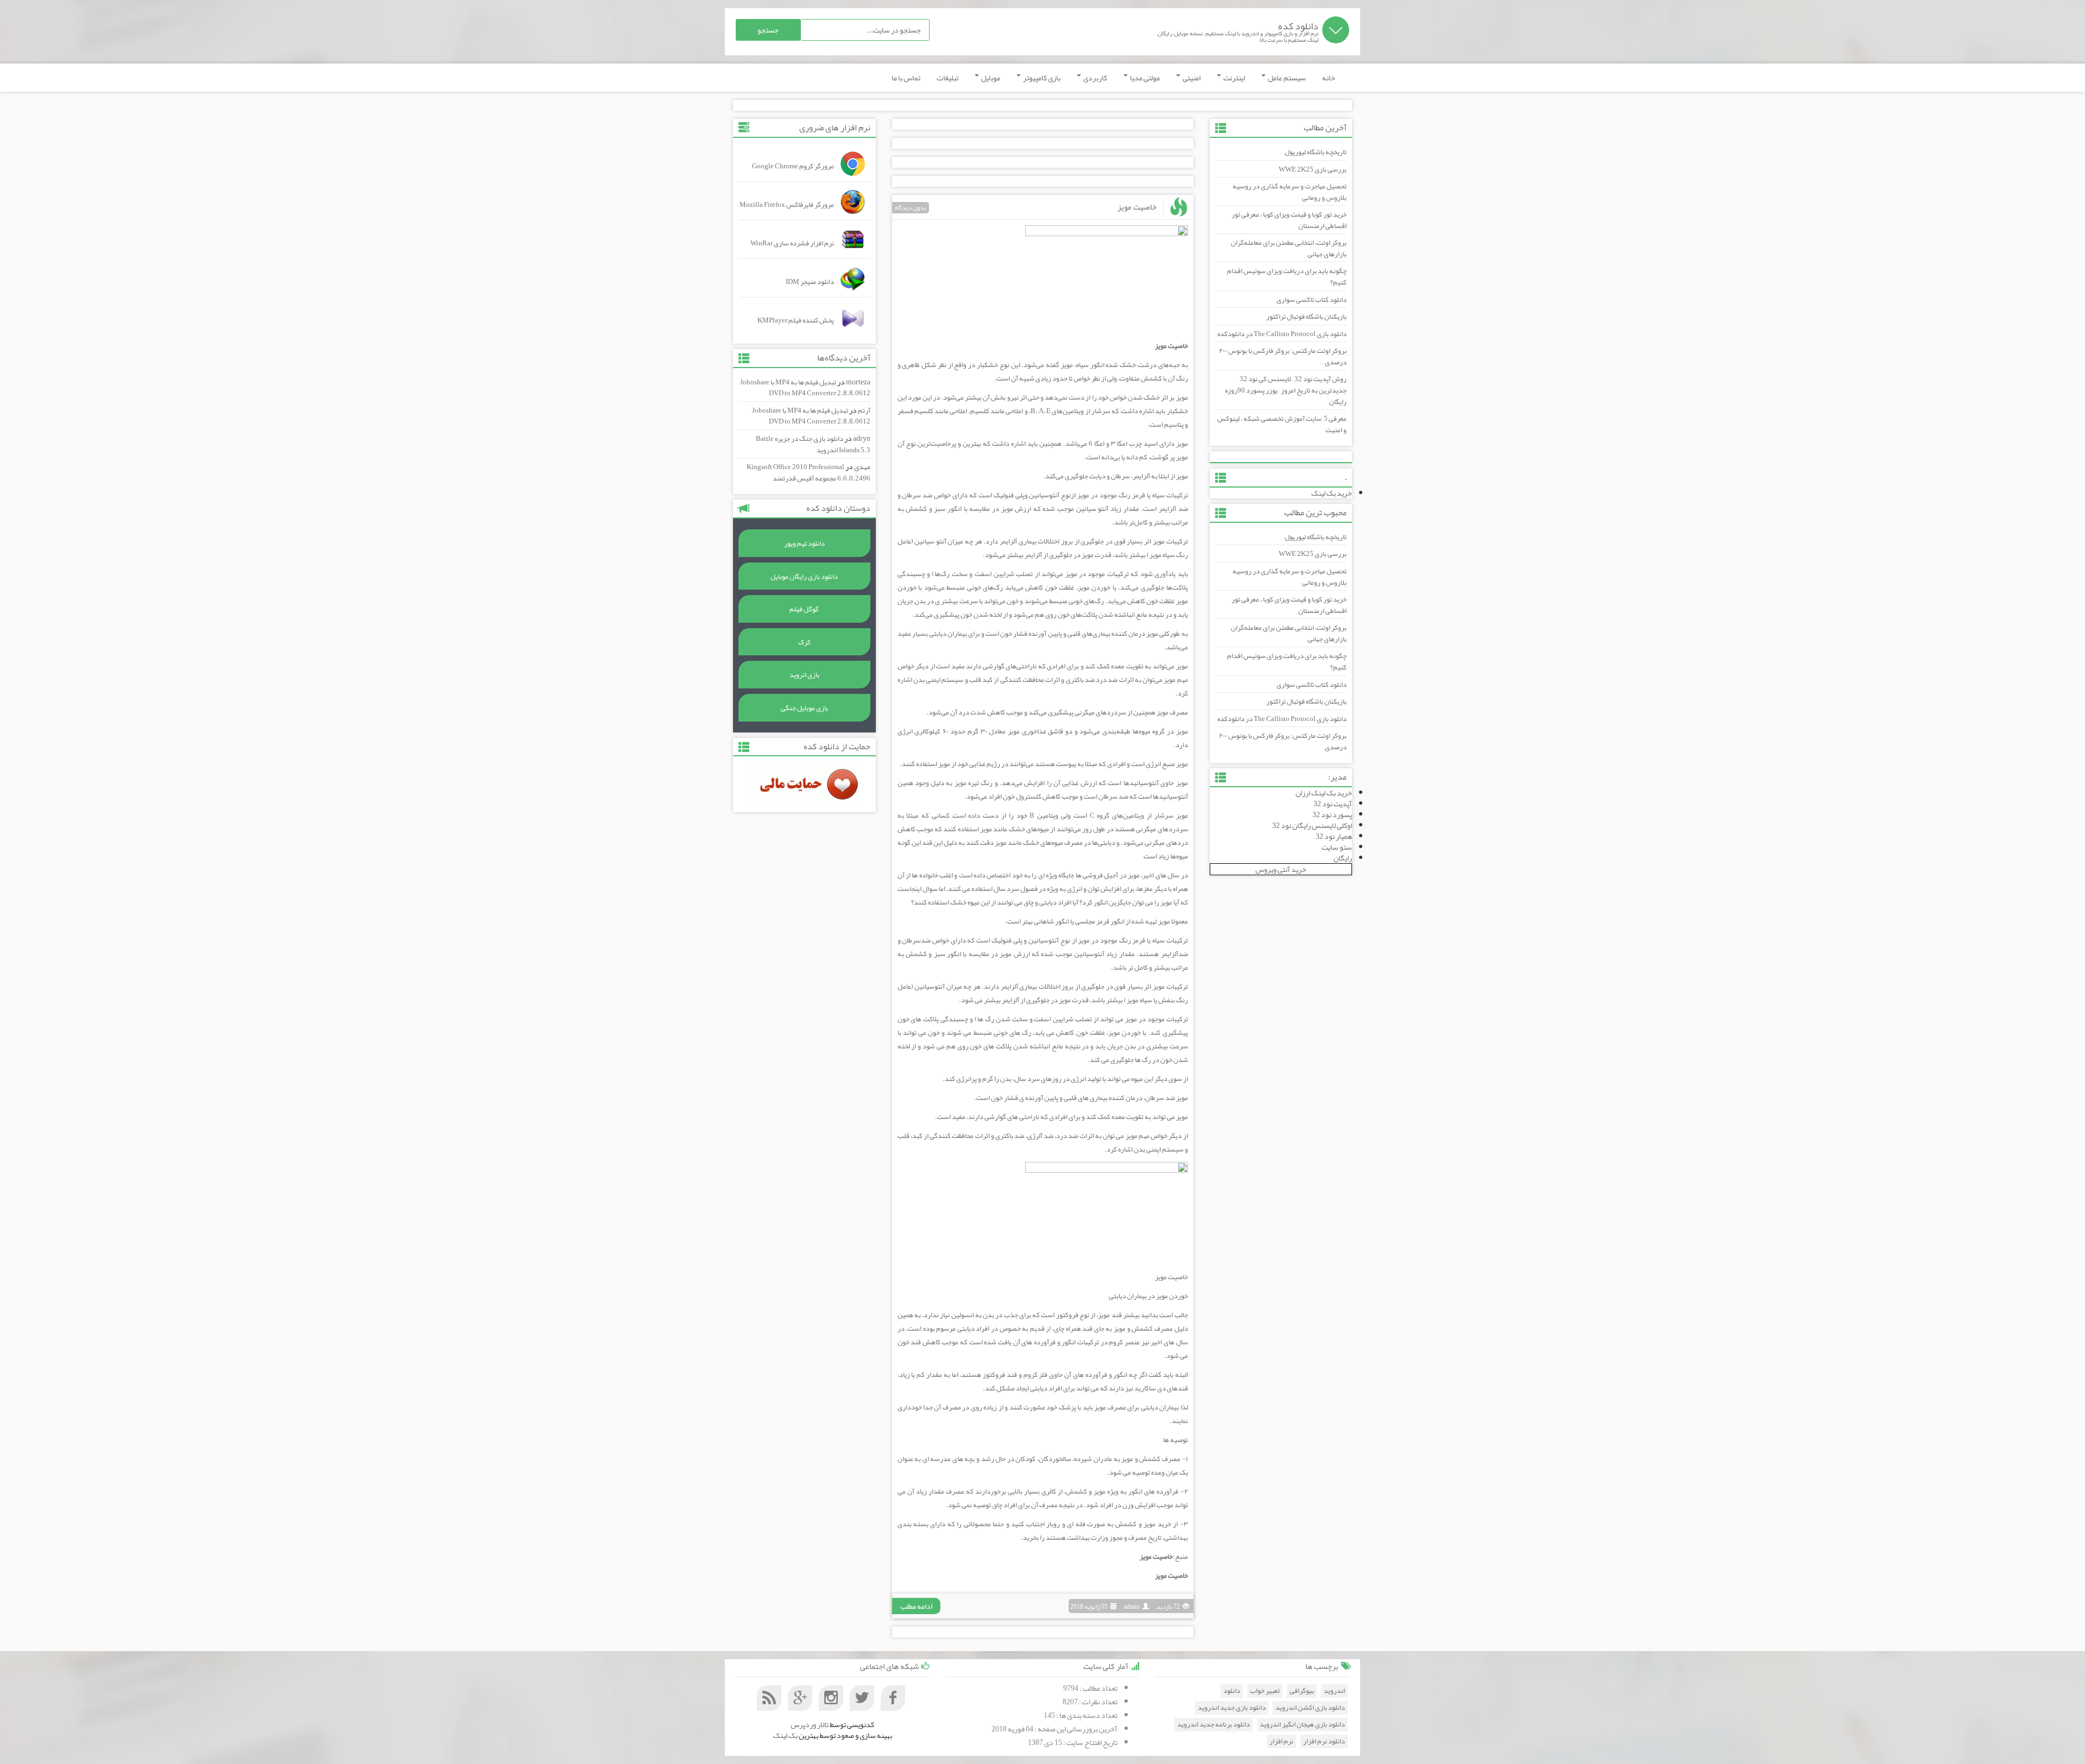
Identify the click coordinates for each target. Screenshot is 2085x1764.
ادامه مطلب (916, 1606)
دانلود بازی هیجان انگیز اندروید (1302, 1725)
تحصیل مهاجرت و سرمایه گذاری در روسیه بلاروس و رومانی (1290, 192)
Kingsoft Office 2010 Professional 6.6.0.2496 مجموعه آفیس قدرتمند (808, 473)
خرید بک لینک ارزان (1324, 793)
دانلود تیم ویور (804, 543)
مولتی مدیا (1144, 78)
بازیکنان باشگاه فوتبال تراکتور (1306, 317)
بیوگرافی (1302, 1691)
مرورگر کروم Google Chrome (793, 166)
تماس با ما (906, 78)
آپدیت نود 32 (1333, 804)
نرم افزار (1281, 1741)
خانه (1329, 78)
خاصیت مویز (1137, 207)
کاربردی (1095, 78)
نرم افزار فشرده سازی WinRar (792, 243)
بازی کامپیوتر (1041, 78)
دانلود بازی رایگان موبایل (804, 577)
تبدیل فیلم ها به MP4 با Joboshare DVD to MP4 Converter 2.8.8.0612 (805, 388)
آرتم (864, 410)
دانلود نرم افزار (1324, 1741)
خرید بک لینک (1332, 493)
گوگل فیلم (804, 609)
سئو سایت (1337, 847)
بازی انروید (804, 675)
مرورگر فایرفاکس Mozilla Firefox (787, 205)
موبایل (990, 78)
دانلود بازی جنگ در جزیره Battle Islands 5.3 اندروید (813, 444)
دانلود (1232, 1691)
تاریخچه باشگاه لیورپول (1316, 152)
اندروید (1334, 1691)
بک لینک (785, 1735)
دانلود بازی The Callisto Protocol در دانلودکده (1282, 334)
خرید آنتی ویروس (1281, 869)
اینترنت (1234, 78)
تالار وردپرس (810, 1724)
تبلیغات (947, 78)
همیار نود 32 (1334, 836)
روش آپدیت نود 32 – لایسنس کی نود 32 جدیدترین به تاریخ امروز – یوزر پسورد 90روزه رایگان (1286, 390)
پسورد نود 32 (1332, 814)
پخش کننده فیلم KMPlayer (796, 320)
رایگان (1343, 858)
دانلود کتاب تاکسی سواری (1312, 300)
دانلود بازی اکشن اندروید (1310, 1708)
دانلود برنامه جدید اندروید (1214, 1725)
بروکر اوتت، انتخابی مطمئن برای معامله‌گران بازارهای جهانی (1289, 248)
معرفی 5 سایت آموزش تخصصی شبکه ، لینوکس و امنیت (1282, 424)
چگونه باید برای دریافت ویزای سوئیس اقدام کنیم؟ (1287, 277)
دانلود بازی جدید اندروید (1232, 1708)
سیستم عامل (1286, 78)
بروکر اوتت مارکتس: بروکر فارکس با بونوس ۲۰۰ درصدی (1283, 356)
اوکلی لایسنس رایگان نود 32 (1312, 825)
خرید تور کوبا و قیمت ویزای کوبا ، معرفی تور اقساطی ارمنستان (1289, 220)
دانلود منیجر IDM (810, 282)
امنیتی (1191, 78)
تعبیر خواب (1265, 1691)
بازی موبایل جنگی (804, 708)
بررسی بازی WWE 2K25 (1313, 169)
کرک (804, 642)
